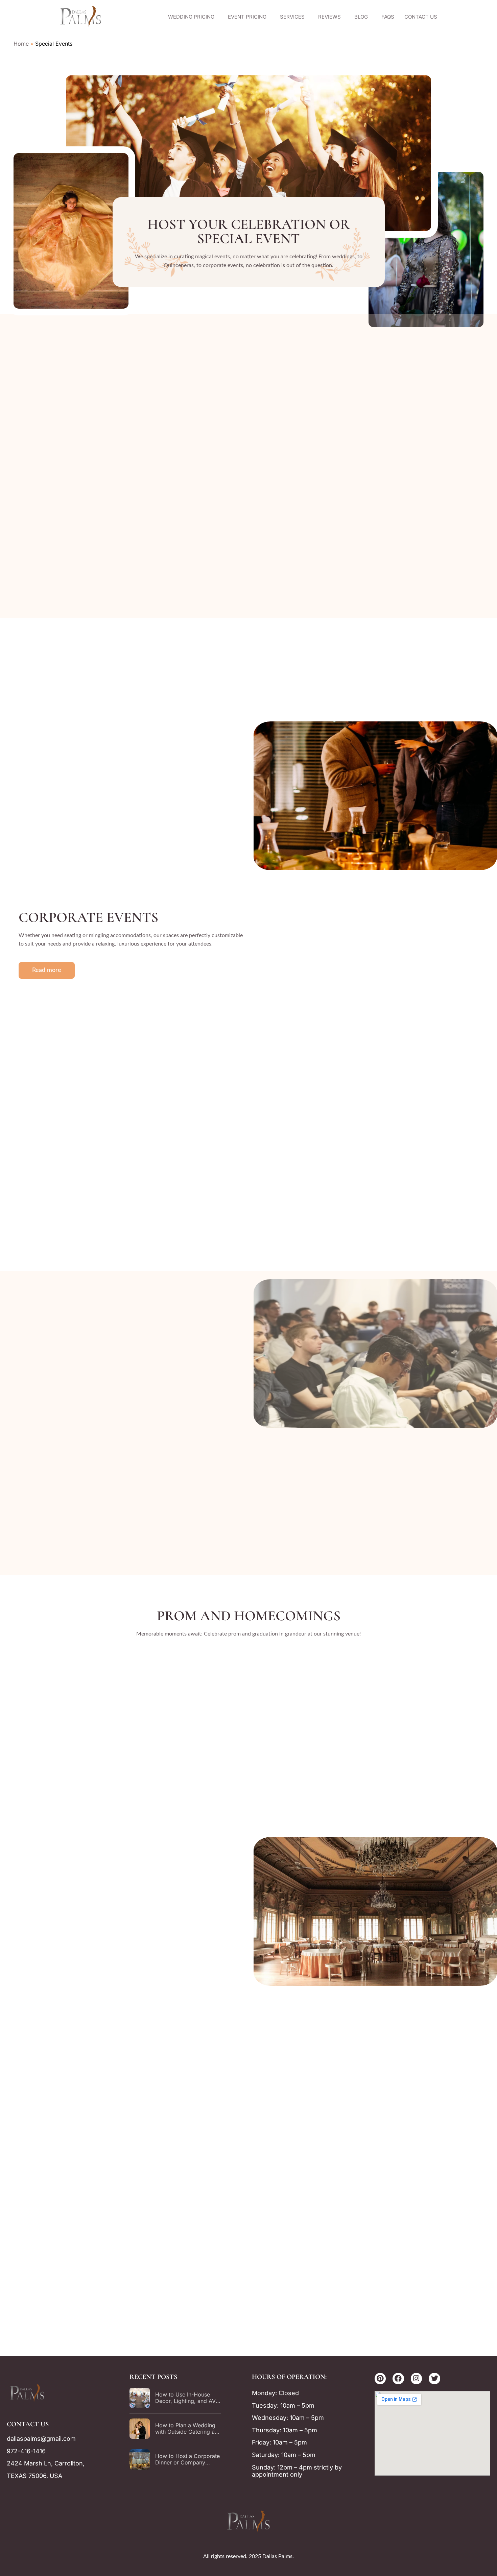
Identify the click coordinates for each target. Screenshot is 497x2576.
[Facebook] (398, 2379)
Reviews (329, 17)
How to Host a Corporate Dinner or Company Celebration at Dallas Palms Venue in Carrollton (188, 2466)
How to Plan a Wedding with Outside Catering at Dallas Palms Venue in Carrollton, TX (186, 2435)
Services (292, 17)
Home (21, 44)
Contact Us (421, 17)
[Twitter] (434, 2379)
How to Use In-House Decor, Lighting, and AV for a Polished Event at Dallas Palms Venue (185, 2404)
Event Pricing (247, 17)
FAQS (388, 17)
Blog (361, 17)
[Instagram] (417, 2379)
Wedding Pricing (191, 17)
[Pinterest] (380, 2379)
